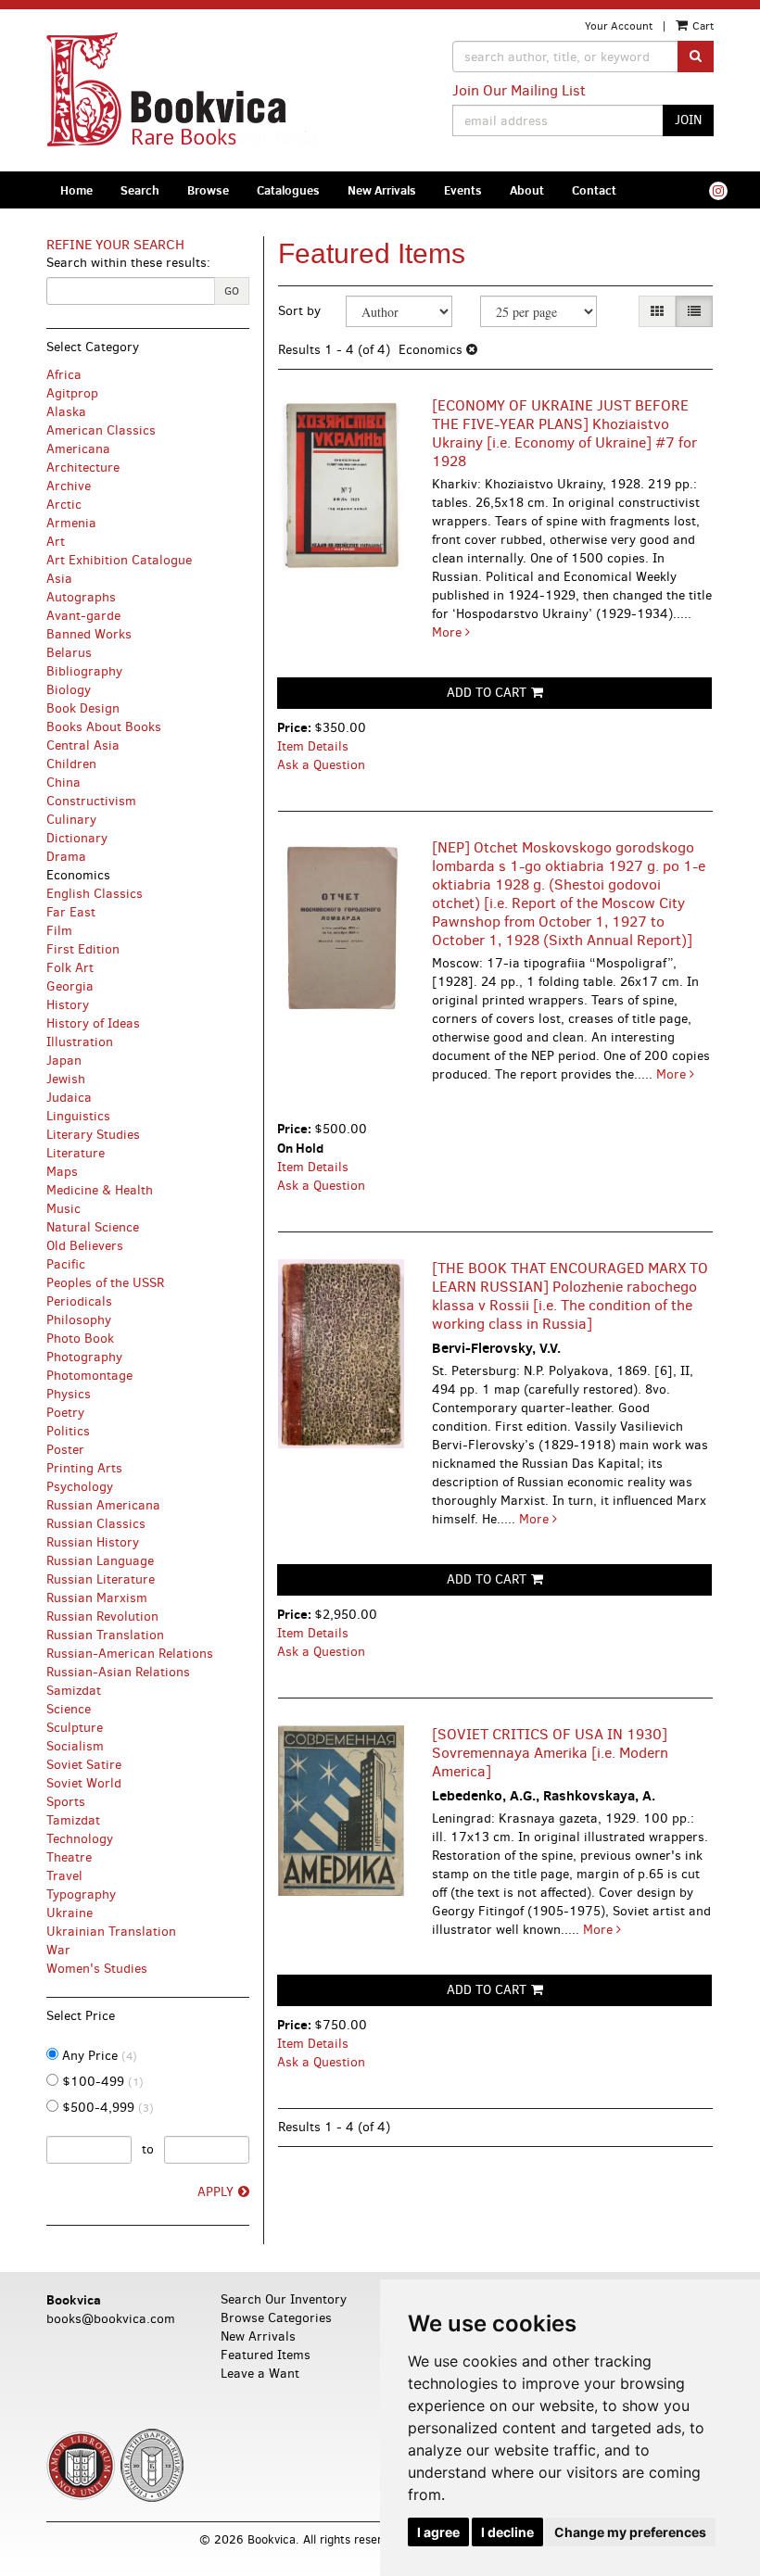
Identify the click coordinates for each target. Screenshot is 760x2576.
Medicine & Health (100, 1190)
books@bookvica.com (111, 2319)
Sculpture (75, 1728)
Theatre (69, 1857)
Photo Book (80, 1339)
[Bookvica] (206, 90)
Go (232, 291)
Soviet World (84, 1783)
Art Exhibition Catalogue (119, 560)
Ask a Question (321, 765)
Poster (65, 1450)
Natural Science (93, 1227)
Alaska (66, 412)
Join (688, 120)
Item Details (313, 746)
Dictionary (77, 838)
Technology (80, 1839)
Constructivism (91, 801)
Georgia (70, 986)
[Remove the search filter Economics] (472, 350)
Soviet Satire (84, 1765)
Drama (66, 857)
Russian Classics (96, 1524)
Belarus (69, 653)
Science (69, 1709)
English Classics (95, 894)
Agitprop (72, 393)
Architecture (83, 467)
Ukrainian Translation (111, 1932)
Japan (64, 1061)
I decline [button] (507, 2532)
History (68, 1005)
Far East (71, 912)
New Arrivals (382, 190)
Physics (69, 1394)
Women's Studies (97, 1969)
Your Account (619, 26)
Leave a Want (260, 2374)
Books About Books (104, 727)
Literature (76, 1153)
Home (76, 190)
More (449, 632)
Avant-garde (83, 616)
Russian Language (100, 1561)
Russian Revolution (102, 1616)
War (58, 1950)
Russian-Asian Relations (118, 1672)
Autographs (81, 597)
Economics (78, 875)
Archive (69, 486)
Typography (81, 1894)
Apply (215, 2192)
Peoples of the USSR (105, 1283)
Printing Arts (84, 1468)
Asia (59, 579)
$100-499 (101, 2082)
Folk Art (70, 968)
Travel (64, 1876)
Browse (208, 190)
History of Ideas (93, 1023)
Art (56, 542)
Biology (69, 690)
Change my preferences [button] (630, 2532)
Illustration (80, 1042)
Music (63, 1209)
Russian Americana (103, 1505)
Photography (84, 1357)
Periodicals (79, 1301)
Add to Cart (487, 693)
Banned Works (89, 634)
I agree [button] (438, 2532)
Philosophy (79, 1320)
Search (140, 190)
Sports (66, 1802)
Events (463, 190)
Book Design (83, 708)
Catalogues (288, 190)
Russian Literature (101, 1579)
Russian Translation (105, 1635)
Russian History (93, 1542)
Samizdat (74, 1691)
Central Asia (83, 745)
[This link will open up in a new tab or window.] (718, 191)
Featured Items (266, 2355)
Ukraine (70, 1913)
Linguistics (78, 1116)
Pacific (66, 1264)
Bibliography (84, 671)
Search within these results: (128, 263)
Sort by (299, 311)
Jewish (66, 1079)
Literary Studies (93, 1135)
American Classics (101, 430)
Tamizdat (73, 1820)
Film (59, 931)
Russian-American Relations (130, 1654)
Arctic (64, 505)
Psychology (80, 1487)
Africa (64, 375)
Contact (594, 190)
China (63, 783)
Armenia (71, 523)
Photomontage (89, 1376)
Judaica (69, 1098)
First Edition (83, 949)
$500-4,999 (106, 2108)
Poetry (65, 1413)
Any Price (98, 2056)
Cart (702, 26)
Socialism (75, 1746)
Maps (62, 1172)
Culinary (71, 820)
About (527, 190)
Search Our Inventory (284, 2299)
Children (71, 764)
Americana (78, 449)
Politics (68, 1431)
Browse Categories (276, 2318)
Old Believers (85, 1246)
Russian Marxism (97, 1598)
